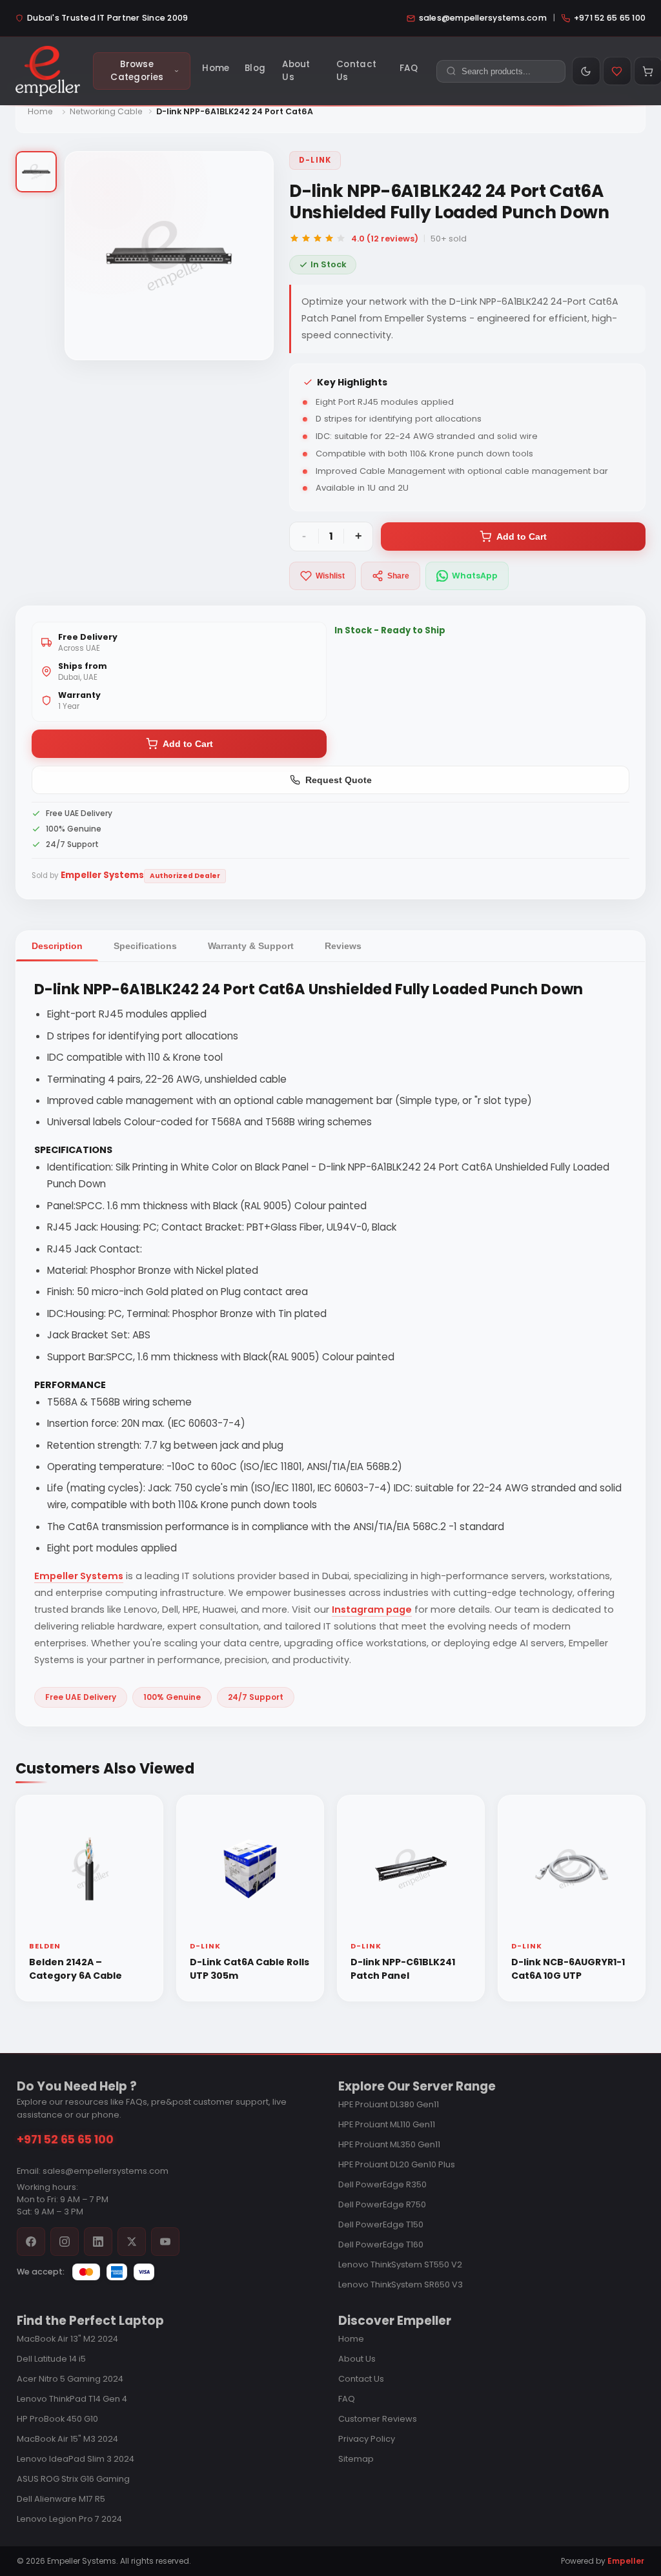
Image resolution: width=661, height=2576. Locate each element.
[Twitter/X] (132, 2242)
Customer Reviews (378, 2419)
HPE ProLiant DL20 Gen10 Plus (397, 2164)
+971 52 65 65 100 (65, 2140)
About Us (357, 2359)
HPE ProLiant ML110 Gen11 (387, 2124)
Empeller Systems (79, 1576)
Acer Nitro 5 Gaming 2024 (70, 2379)
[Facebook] (31, 2242)
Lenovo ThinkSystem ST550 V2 (400, 2264)
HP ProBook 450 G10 (57, 2419)
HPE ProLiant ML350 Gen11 (389, 2144)
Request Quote (339, 780)
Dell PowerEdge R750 (382, 2204)
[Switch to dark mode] (586, 71)
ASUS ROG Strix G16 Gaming (73, 2479)
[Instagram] (65, 2242)
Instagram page (372, 1610)
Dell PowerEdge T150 (381, 2224)
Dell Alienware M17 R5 (61, 2499)
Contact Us (361, 2379)
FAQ (347, 2399)
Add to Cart (522, 537)
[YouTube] (165, 2242)
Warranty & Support (251, 946)
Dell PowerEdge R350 (382, 2184)
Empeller (626, 2561)
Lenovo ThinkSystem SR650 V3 (401, 2285)
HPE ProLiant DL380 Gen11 (389, 2104)
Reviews (343, 946)
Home (40, 111)
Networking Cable (106, 111)
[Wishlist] (617, 71)
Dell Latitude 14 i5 (51, 2359)
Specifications (145, 946)
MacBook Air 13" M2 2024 (67, 2339)
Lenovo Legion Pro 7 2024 (69, 2519)
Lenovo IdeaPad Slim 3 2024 (76, 2459)
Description (57, 946)
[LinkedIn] (98, 2242)
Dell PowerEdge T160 (381, 2244)
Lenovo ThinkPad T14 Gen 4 (72, 2399)
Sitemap (356, 2459)
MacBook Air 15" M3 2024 (67, 2439)
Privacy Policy (367, 2439)
